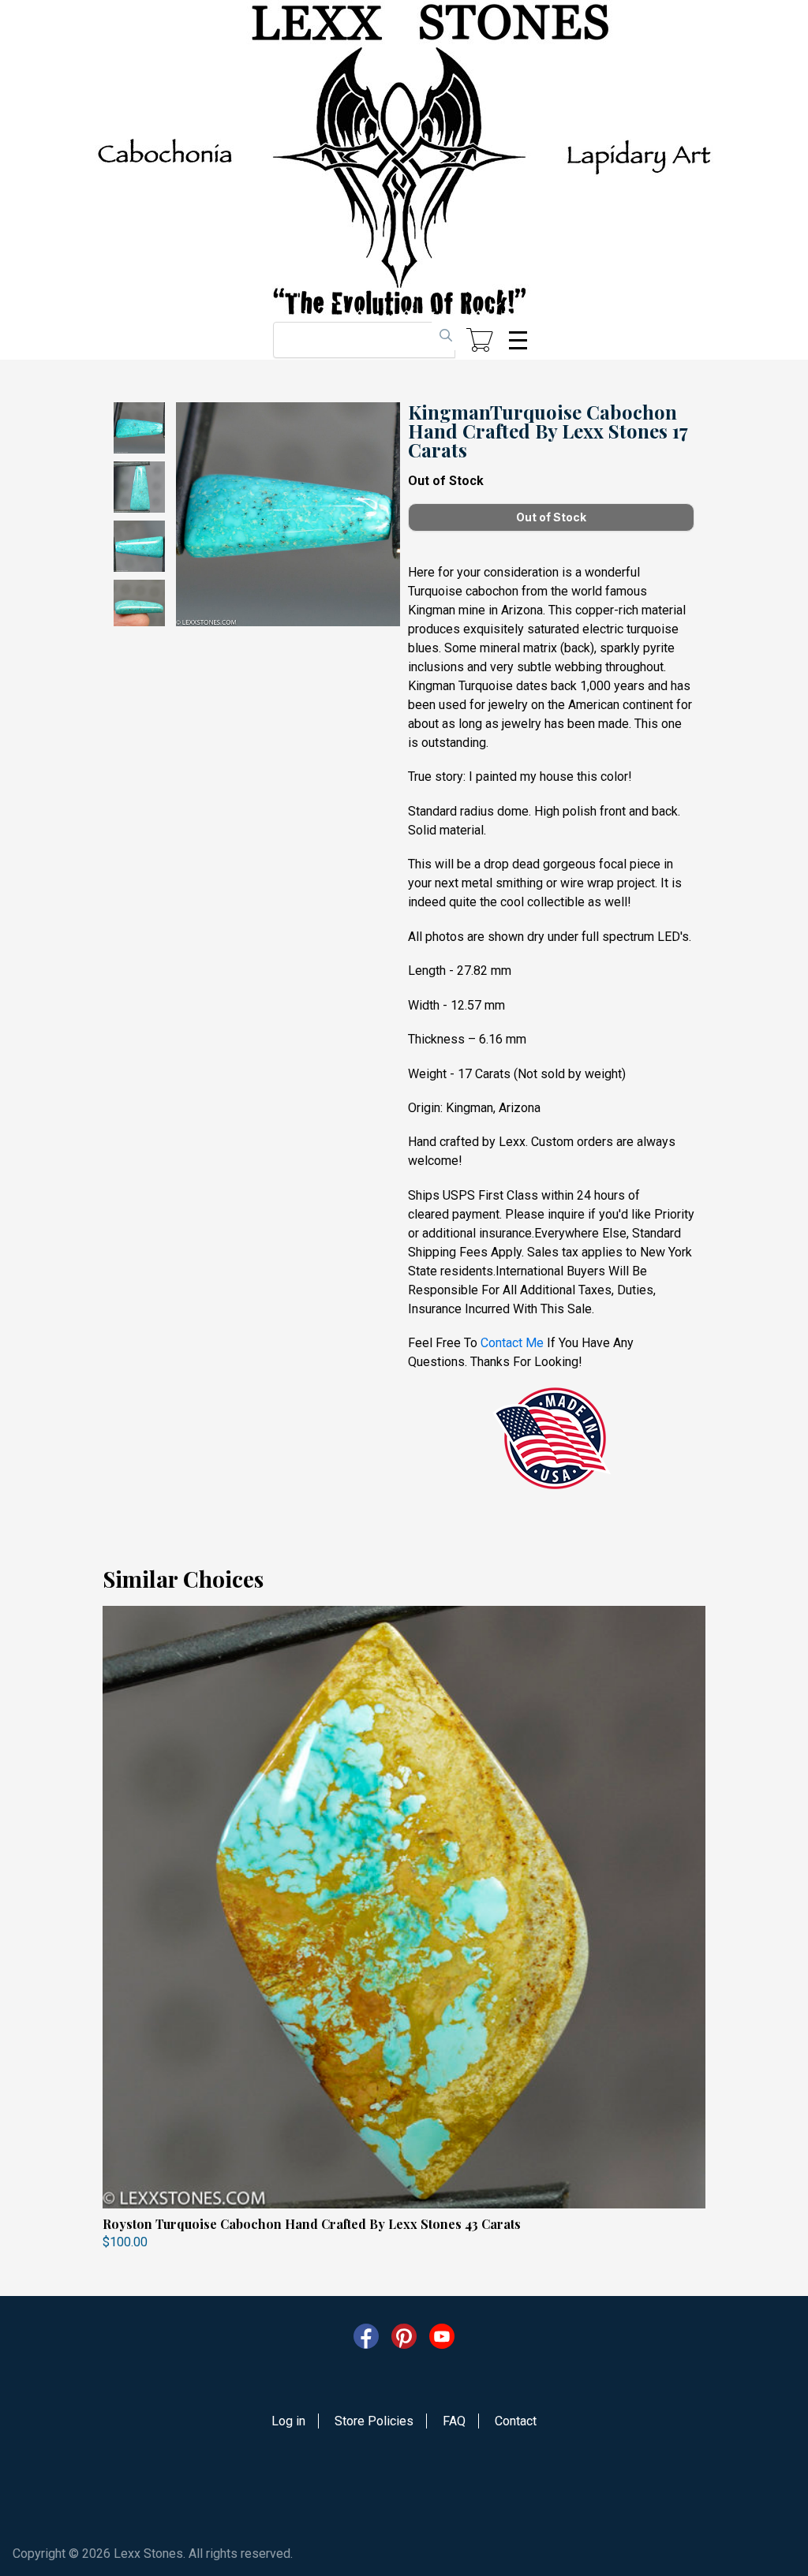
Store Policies (374, 2421)
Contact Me (512, 1343)
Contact (516, 2421)
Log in (288, 2421)
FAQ (454, 2421)
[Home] (404, 160)
